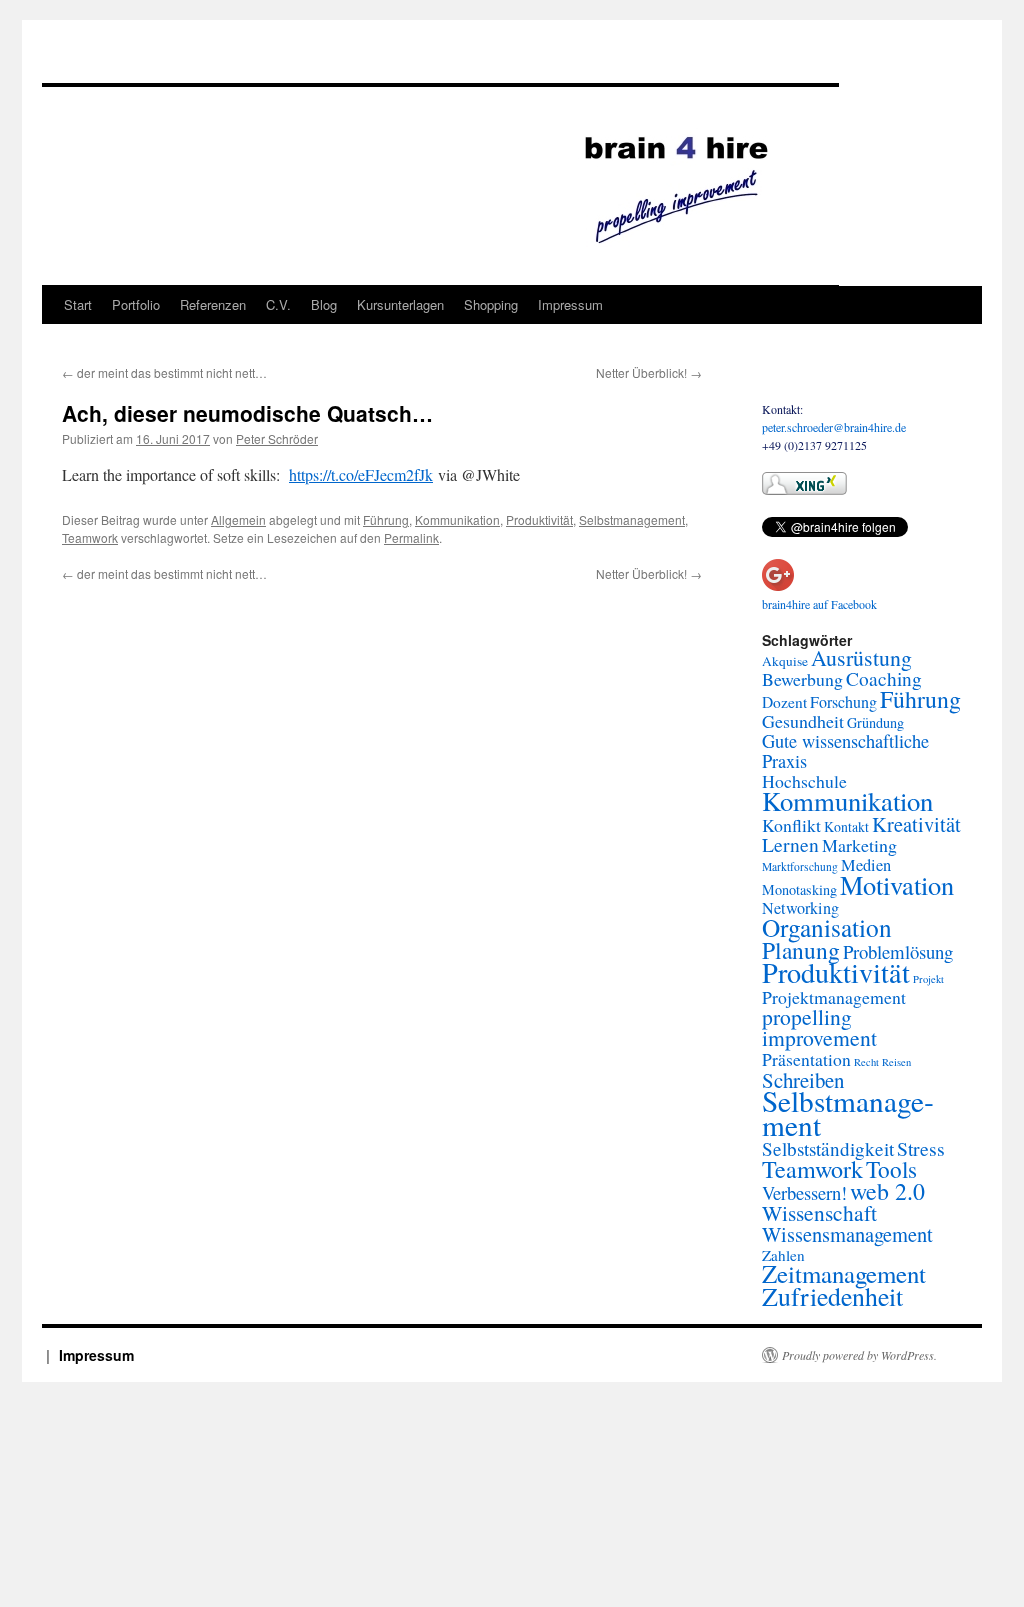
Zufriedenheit (832, 1296)
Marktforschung (800, 866)
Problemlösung (898, 951)
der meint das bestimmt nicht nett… (164, 372)
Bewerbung (802, 679)
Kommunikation (457, 519)
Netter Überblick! (649, 372)
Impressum (570, 304)
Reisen (896, 1062)
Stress (921, 1148)
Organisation (827, 927)
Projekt (928, 979)
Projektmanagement (834, 997)
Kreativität (916, 824)
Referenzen (213, 304)
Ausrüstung (861, 657)
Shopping (491, 304)
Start (78, 304)
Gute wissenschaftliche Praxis (845, 751)
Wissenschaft (819, 1212)
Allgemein (238, 519)
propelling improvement (819, 1027)
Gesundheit (803, 721)
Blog (324, 304)
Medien (866, 865)
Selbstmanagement (632, 519)
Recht (866, 1062)
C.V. (278, 304)
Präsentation (806, 1059)
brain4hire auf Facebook (819, 604)
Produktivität (539, 519)
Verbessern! (804, 1192)
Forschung (843, 702)
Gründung (875, 722)
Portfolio (136, 304)
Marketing (859, 845)
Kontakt (846, 826)
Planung (801, 950)
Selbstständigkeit (828, 1148)
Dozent (784, 702)
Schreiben (803, 1080)
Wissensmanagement (847, 1234)
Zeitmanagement (844, 1273)
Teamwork (90, 537)
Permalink (411, 537)
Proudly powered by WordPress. (859, 1355)
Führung (386, 519)
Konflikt (791, 825)
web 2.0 (887, 1191)
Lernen (790, 844)
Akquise (785, 661)
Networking (800, 908)
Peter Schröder (277, 438)
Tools (891, 1169)
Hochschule (804, 781)
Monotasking (799, 889)
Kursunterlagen (400, 304)
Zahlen (783, 1255)
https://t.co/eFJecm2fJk (361, 474)
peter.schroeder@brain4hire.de (834, 427)
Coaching (884, 678)
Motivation (897, 884)
